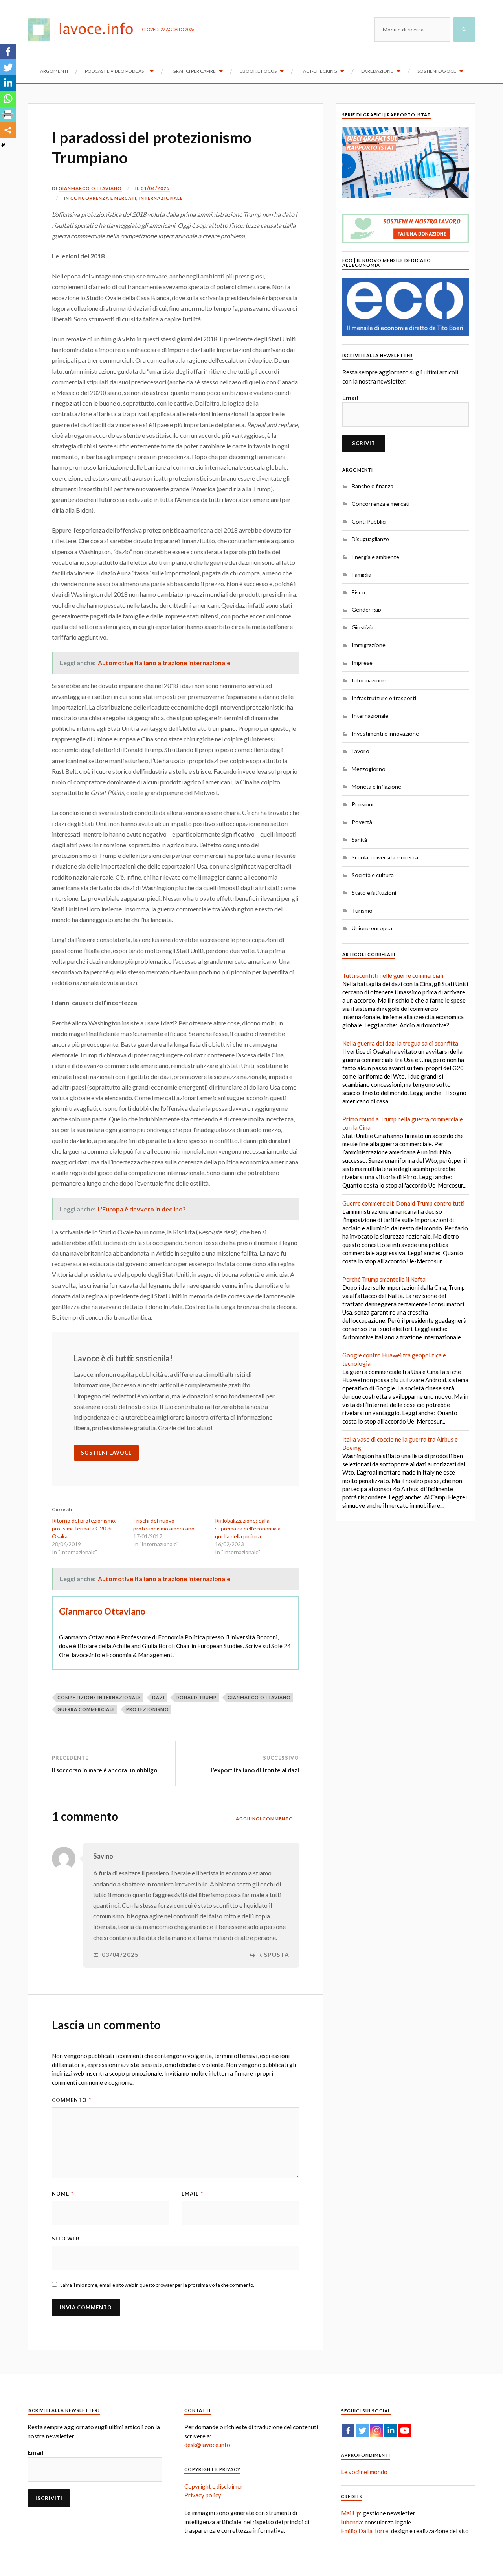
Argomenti (54, 71)
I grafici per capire (193, 71)
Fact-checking (319, 71)
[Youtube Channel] (405, 2430)
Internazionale (161, 198)
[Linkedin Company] (391, 2430)
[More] (8, 130)
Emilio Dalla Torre (365, 2531)
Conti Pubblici (369, 521)
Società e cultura (373, 875)
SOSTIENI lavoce (106, 1453)
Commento (72, 2100)
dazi (158, 1697)
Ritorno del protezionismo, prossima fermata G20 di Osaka (84, 1528)
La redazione (377, 71)
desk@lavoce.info (207, 2445)
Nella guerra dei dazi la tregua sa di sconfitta (400, 1043)
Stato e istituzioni (374, 893)
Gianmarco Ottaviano (90, 188)
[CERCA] (464, 30)
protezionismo (148, 1709)
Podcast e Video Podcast (116, 71)
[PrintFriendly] (8, 114)
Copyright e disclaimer (214, 2486)
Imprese (362, 663)
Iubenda (352, 2522)
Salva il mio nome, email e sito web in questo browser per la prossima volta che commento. (157, 2285)
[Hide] (3, 145)
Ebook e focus (258, 71)
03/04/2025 (120, 1955)
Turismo (362, 910)
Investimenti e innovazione (385, 733)
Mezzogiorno (369, 769)
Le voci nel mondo (364, 2472)
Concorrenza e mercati (103, 198)
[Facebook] (8, 52)
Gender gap (366, 609)
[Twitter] (8, 67)
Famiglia (362, 574)
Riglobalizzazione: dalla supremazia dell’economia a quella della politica (248, 1528)
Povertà (362, 822)
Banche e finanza (373, 486)
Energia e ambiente (375, 557)
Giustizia (363, 627)
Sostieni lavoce (437, 71)
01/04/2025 (155, 188)
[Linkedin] (8, 83)
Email (192, 2194)
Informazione (369, 680)
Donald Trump (196, 1697)
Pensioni (363, 804)
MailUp (351, 2513)
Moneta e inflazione (376, 786)
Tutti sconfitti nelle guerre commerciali (393, 975)
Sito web (66, 2239)
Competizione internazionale (99, 1697)
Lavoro (361, 751)
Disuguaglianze (370, 539)
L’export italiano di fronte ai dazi (255, 1770)
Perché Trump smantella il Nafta (384, 1279)
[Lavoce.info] (85, 30)
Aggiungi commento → (267, 1819)
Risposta (274, 1955)
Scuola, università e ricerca (385, 857)
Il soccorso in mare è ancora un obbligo (105, 1770)
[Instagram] (376, 2430)
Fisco (358, 592)
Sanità (359, 840)
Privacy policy (203, 2495)
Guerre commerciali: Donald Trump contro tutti (403, 1203)
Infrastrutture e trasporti (384, 698)
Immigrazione (369, 645)
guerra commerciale (86, 1709)
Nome (63, 2194)
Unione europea (372, 928)
